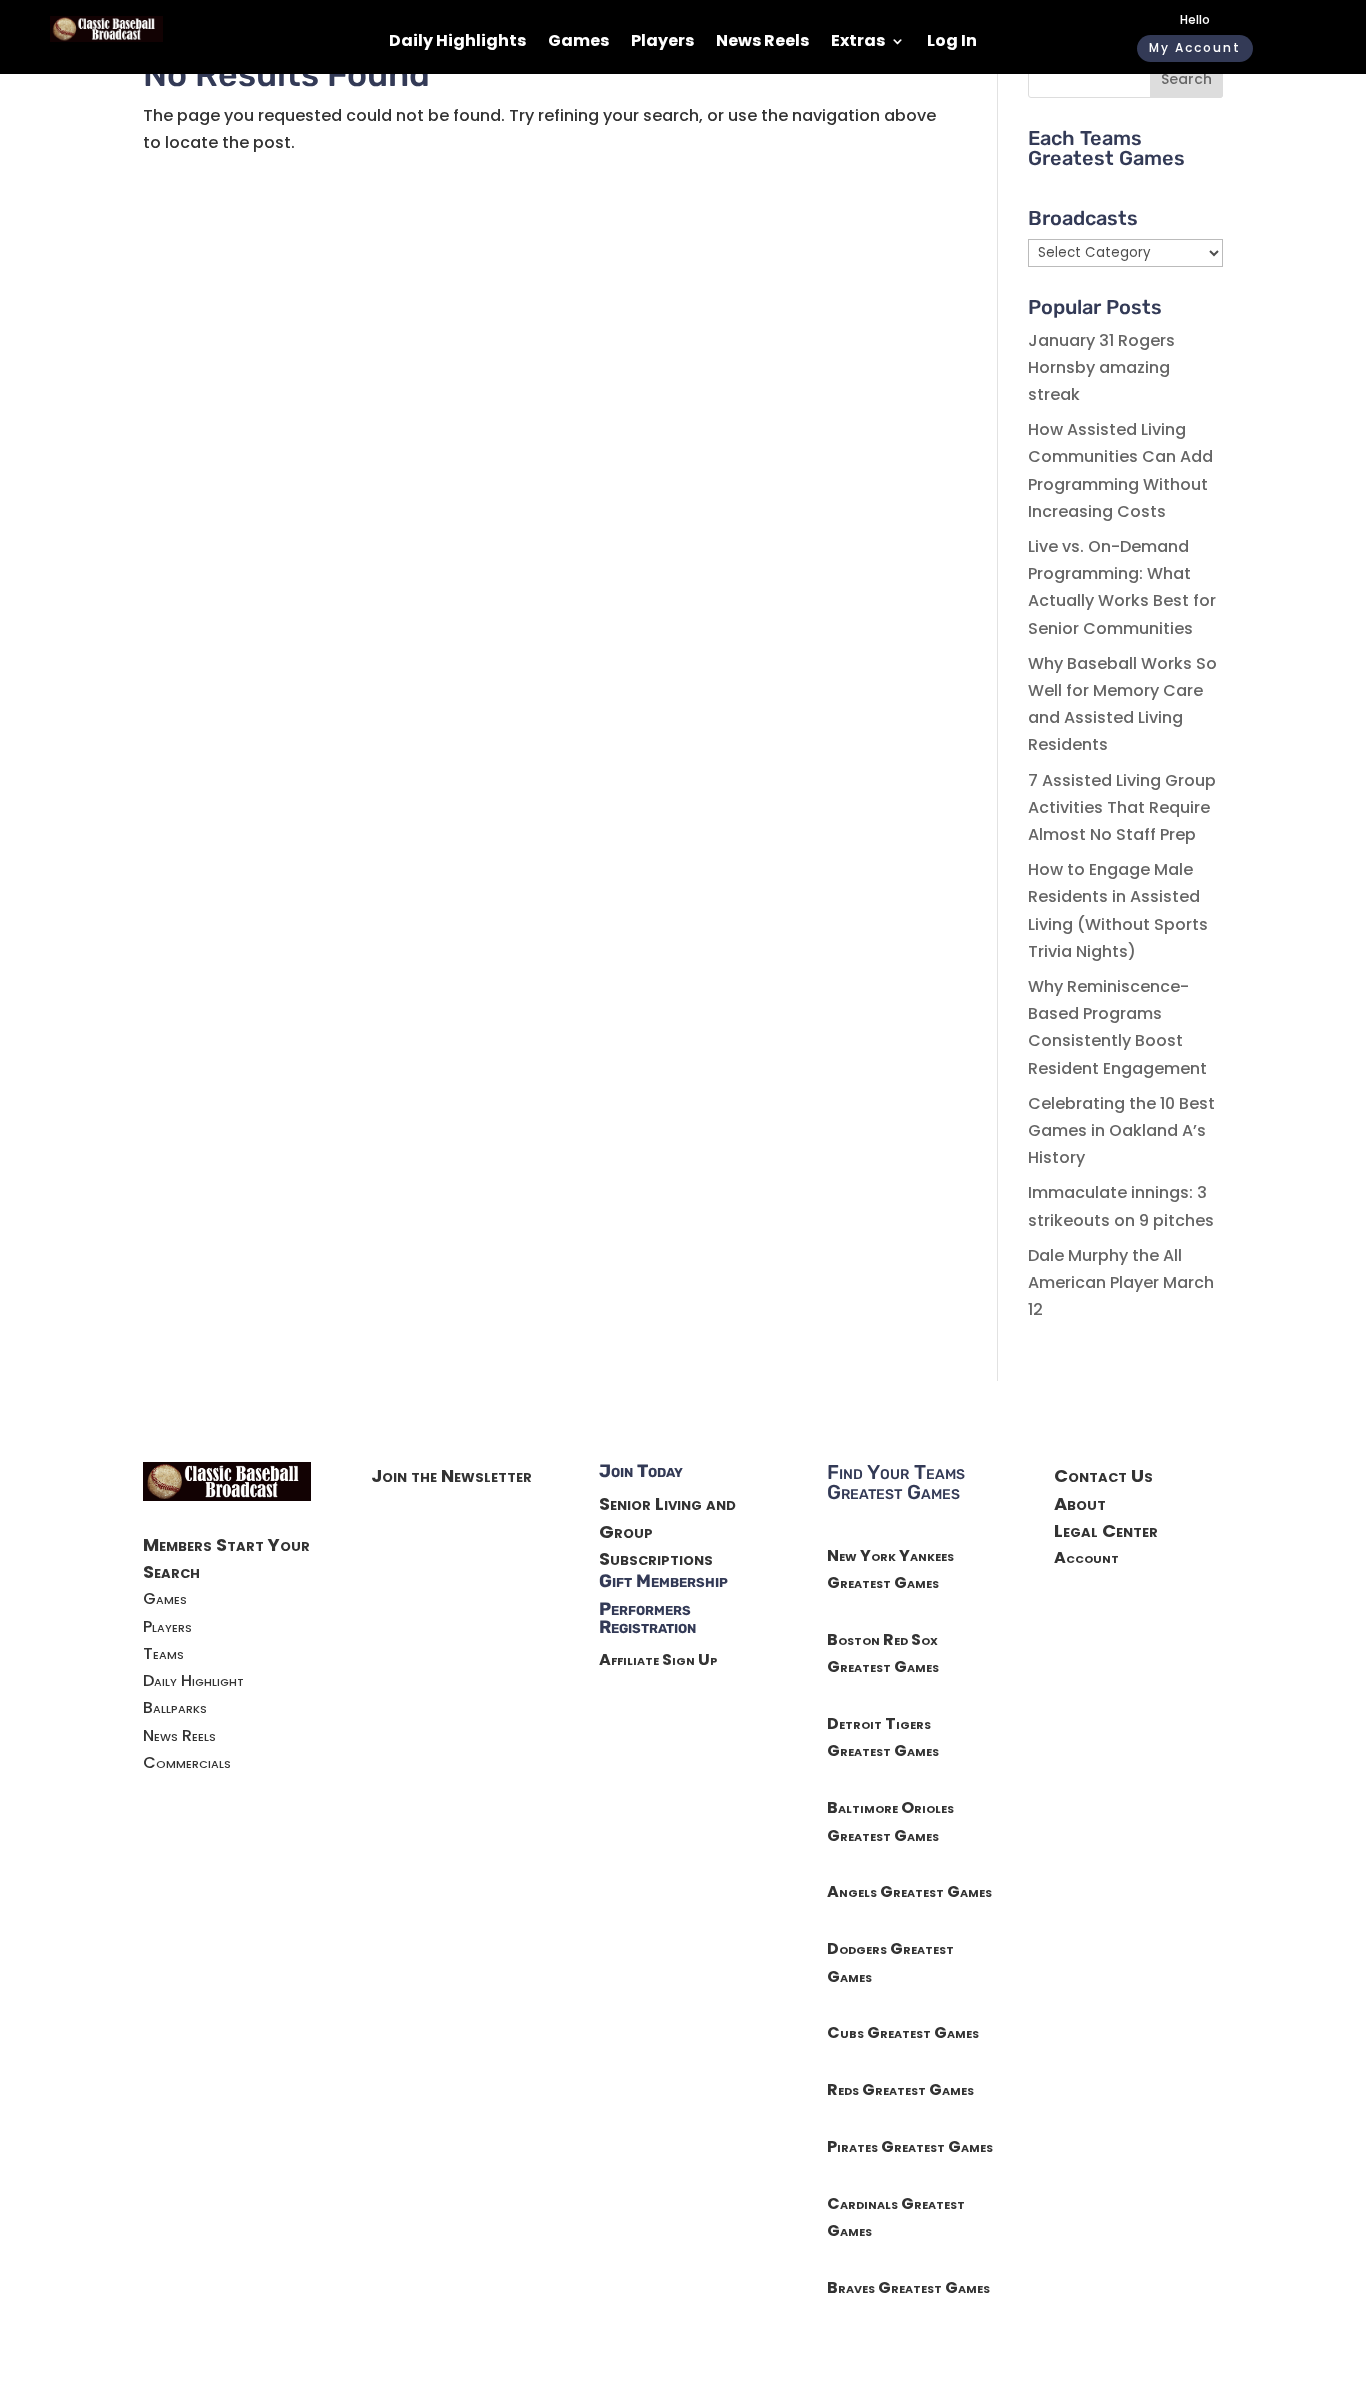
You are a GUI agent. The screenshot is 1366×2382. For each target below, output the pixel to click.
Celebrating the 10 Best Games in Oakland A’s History (1121, 1130)
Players (662, 43)
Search (1186, 79)
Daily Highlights (457, 43)
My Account (1195, 47)
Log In (952, 43)
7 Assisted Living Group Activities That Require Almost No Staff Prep (1122, 807)
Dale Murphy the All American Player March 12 (1121, 1282)
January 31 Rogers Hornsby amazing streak (1101, 367)
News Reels (762, 43)
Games (578, 43)
